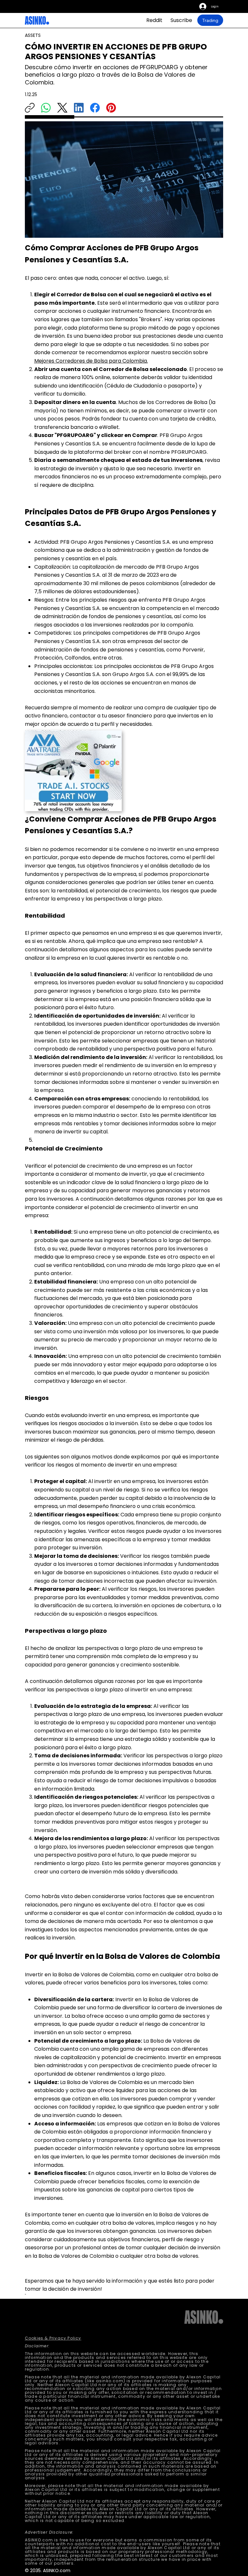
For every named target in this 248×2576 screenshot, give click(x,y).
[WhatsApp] (46, 108)
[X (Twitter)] (62, 108)
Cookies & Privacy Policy (53, 2338)
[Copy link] (30, 108)
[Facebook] (95, 108)
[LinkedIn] (79, 108)
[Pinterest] (111, 108)
